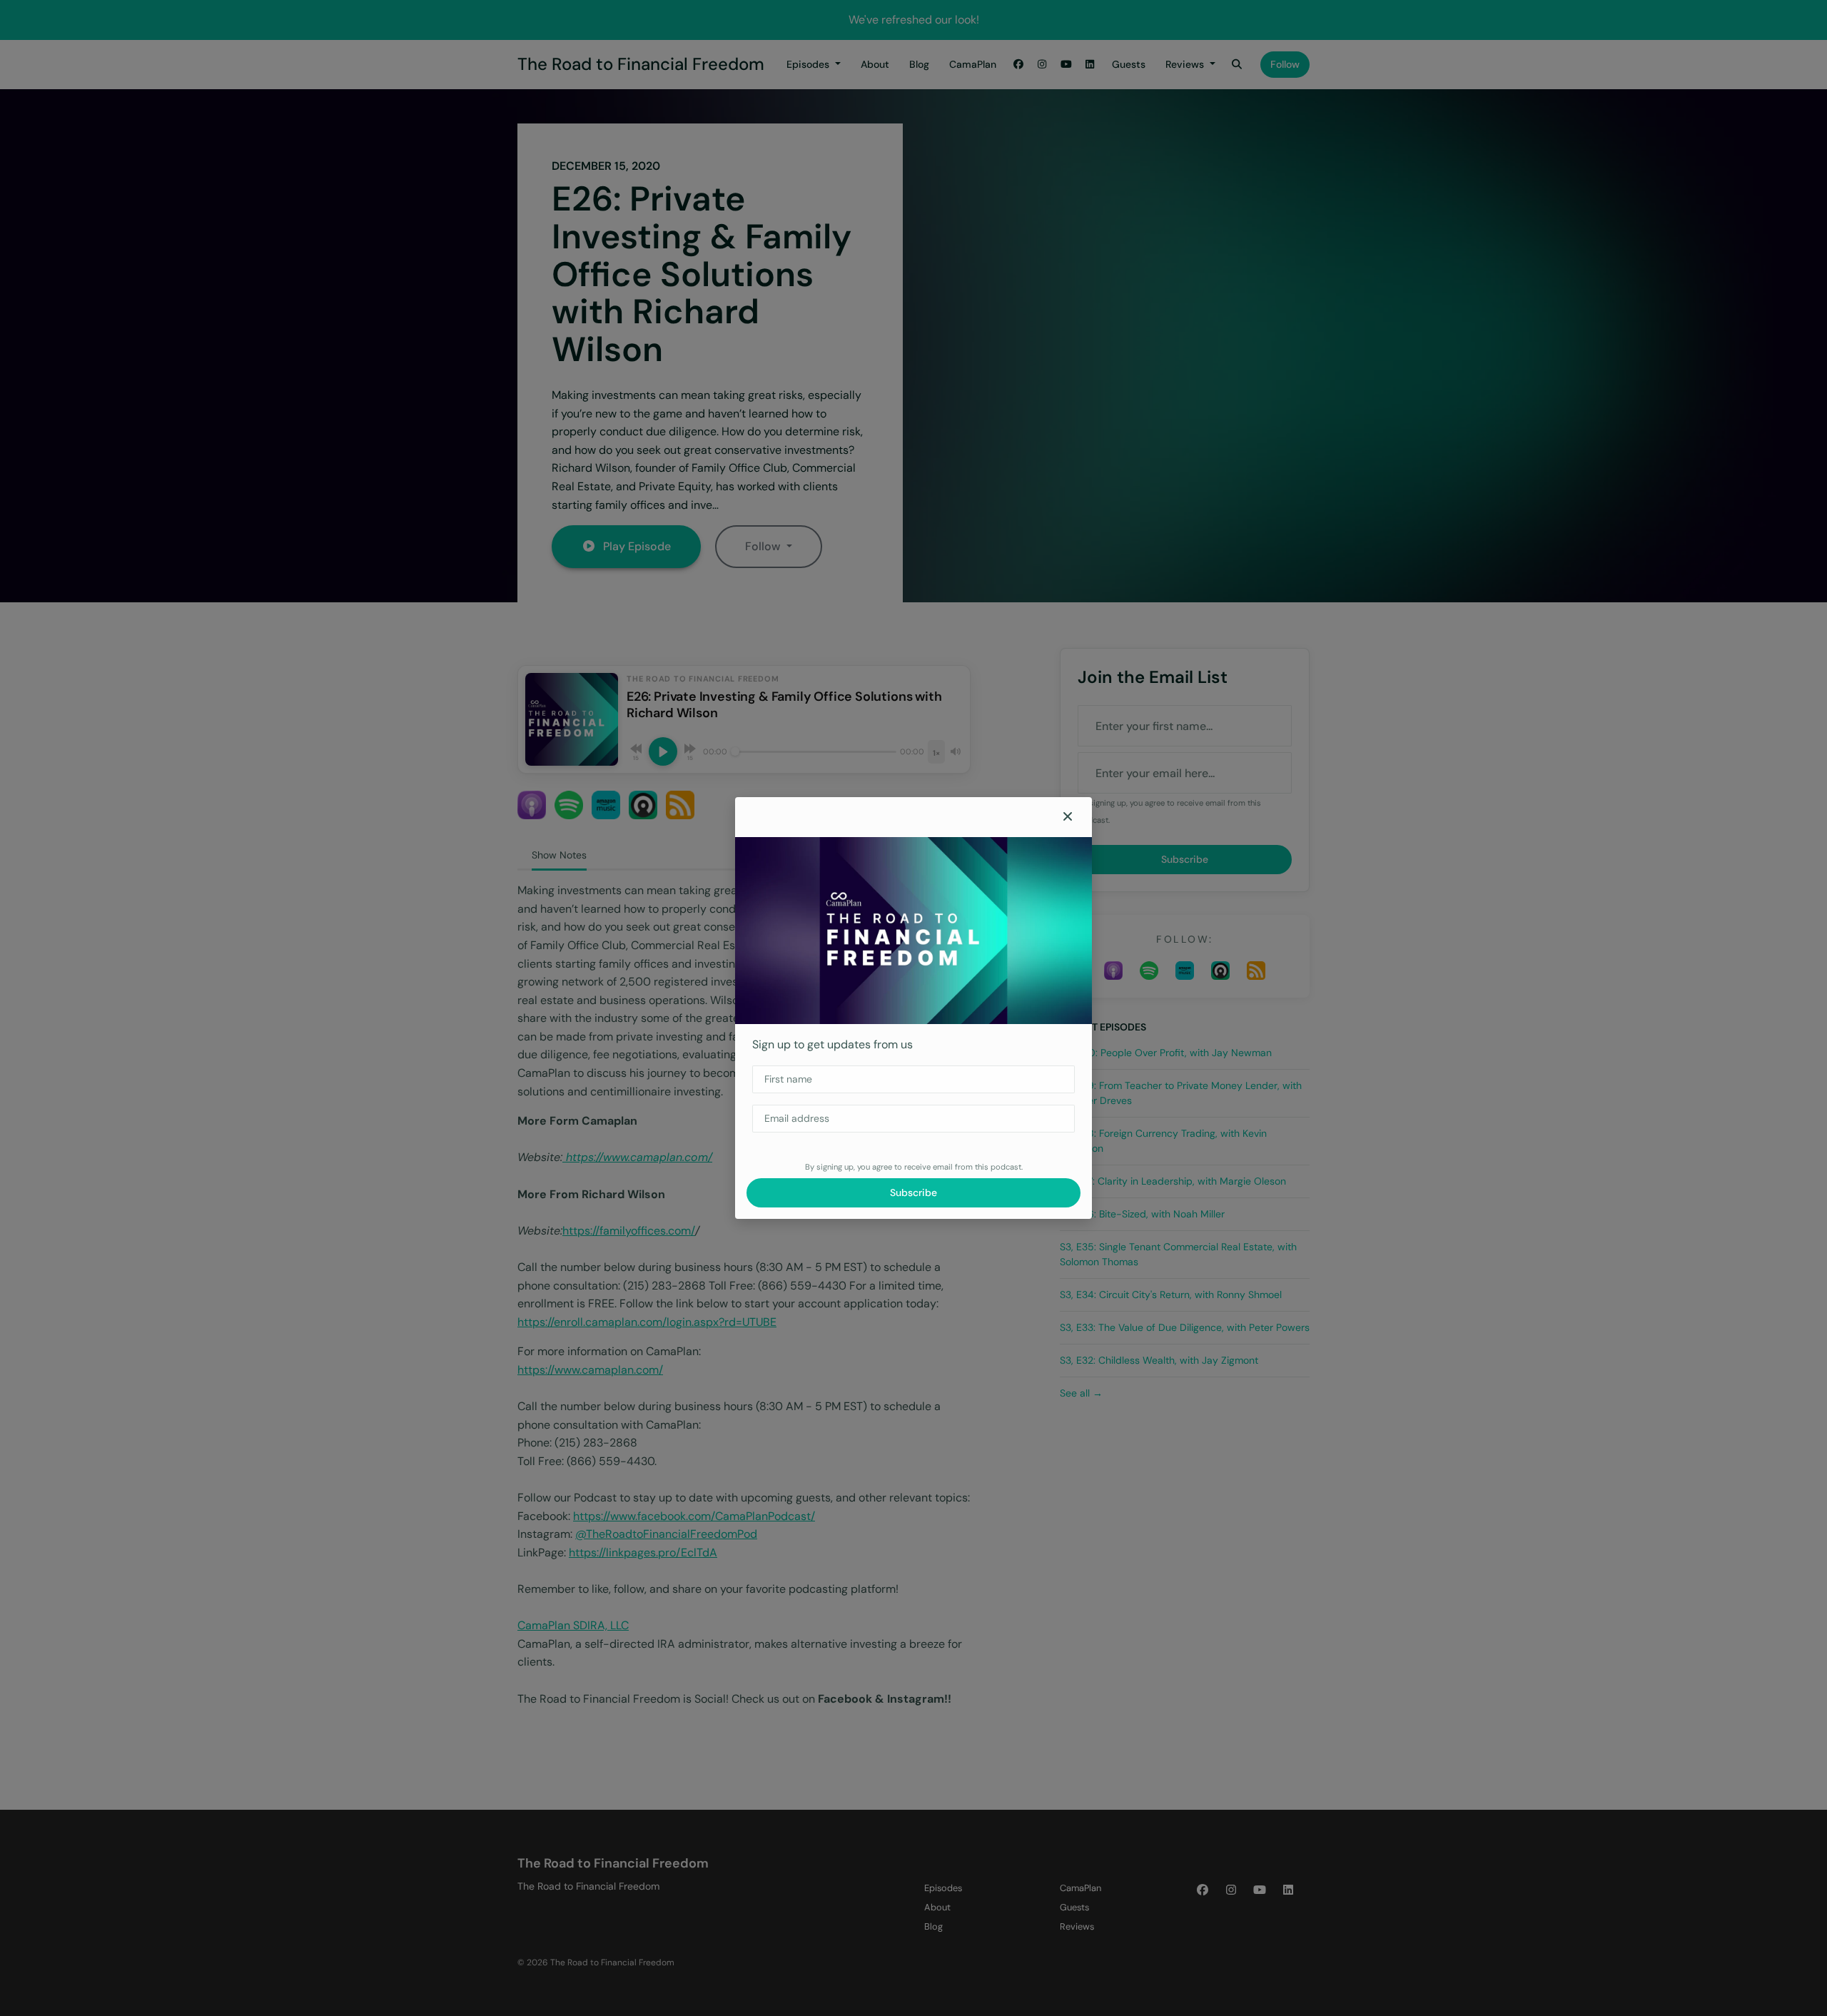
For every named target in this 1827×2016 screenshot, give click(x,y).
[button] (1068, 817)
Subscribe (913, 1192)
